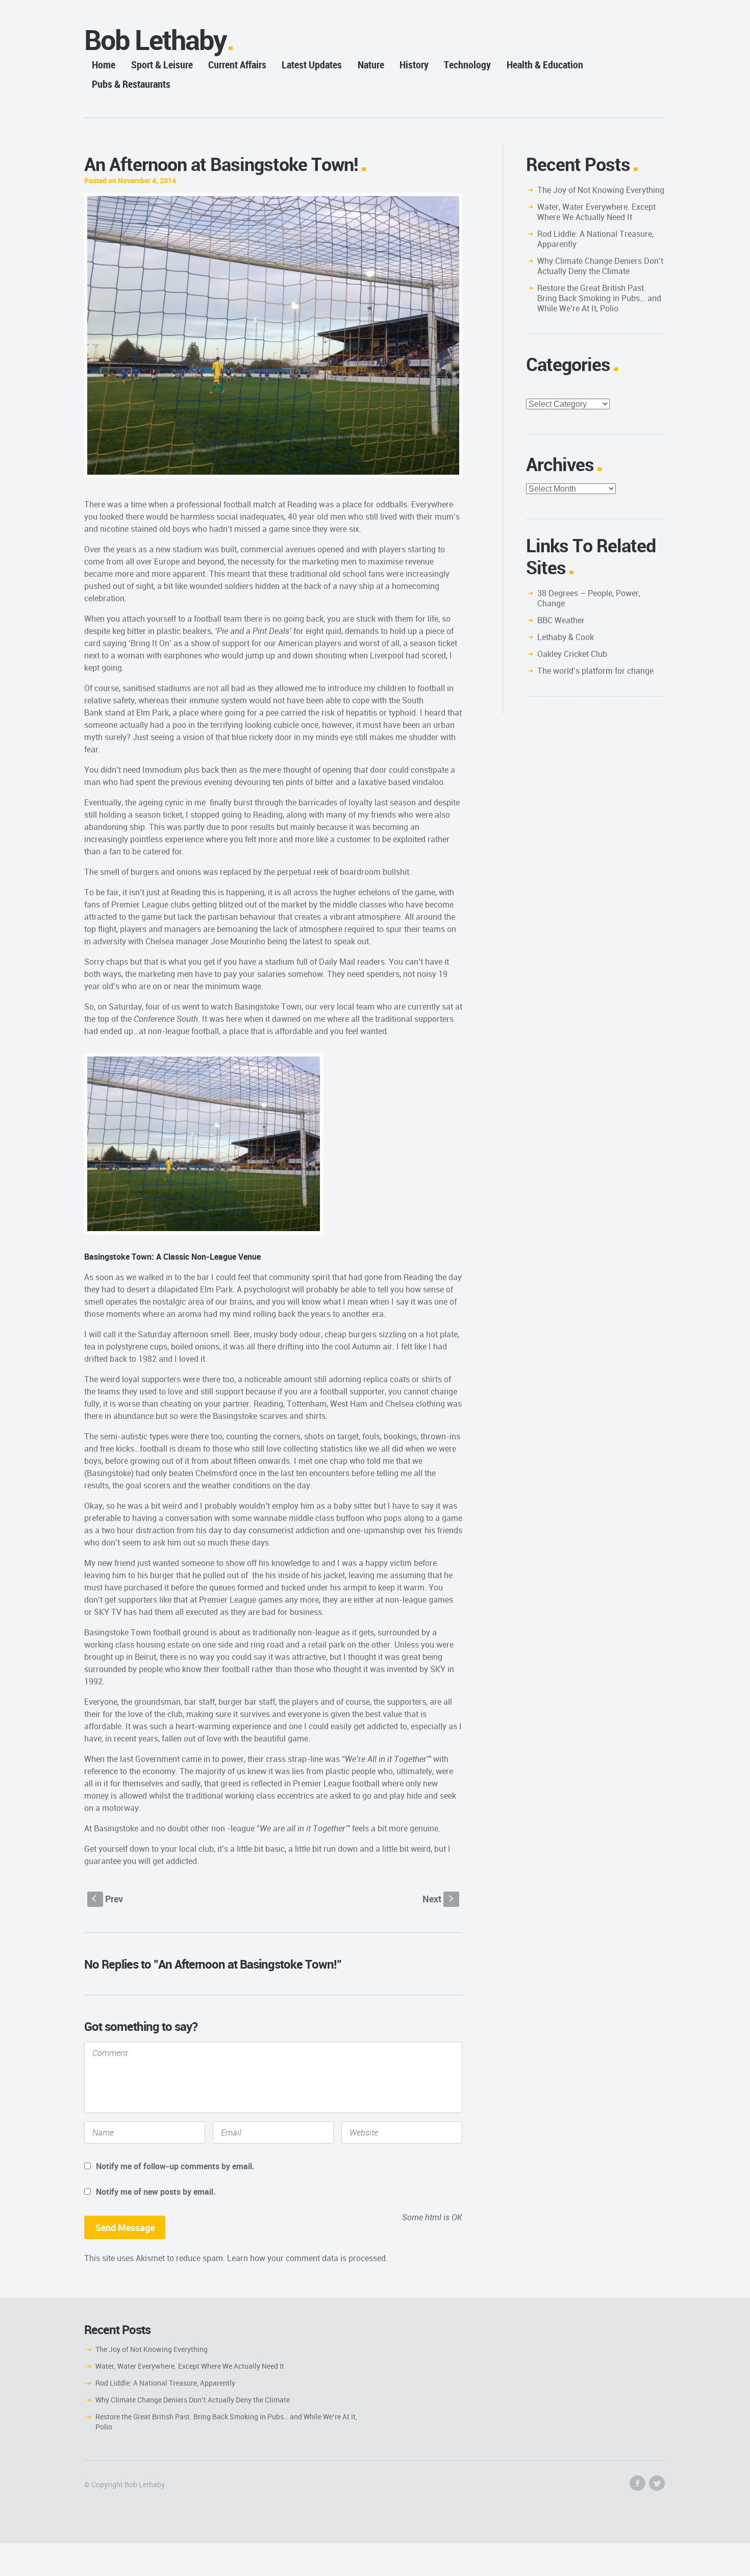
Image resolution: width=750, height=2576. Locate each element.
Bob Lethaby (155, 40)
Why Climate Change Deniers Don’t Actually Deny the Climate (600, 266)
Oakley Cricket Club (572, 654)
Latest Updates (312, 65)
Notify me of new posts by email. (156, 2192)
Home (104, 65)
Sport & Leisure (162, 65)
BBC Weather (561, 620)
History (414, 65)
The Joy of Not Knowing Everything (601, 190)
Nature (371, 65)
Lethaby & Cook (566, 637)
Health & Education (545, 65)
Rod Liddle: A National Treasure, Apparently (595, 239)
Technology (467, 65)
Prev (107, 1899)
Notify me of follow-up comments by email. (175, 2166)
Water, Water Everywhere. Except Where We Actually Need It (596, 212)
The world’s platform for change (595, 671)
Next (439, 1899)
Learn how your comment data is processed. (307, 2258)
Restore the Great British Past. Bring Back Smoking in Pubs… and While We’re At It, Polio (599, 298)
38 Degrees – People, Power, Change (589, 598)
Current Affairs (237, 65)
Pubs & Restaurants (131, 84)
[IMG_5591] (273, 336)
